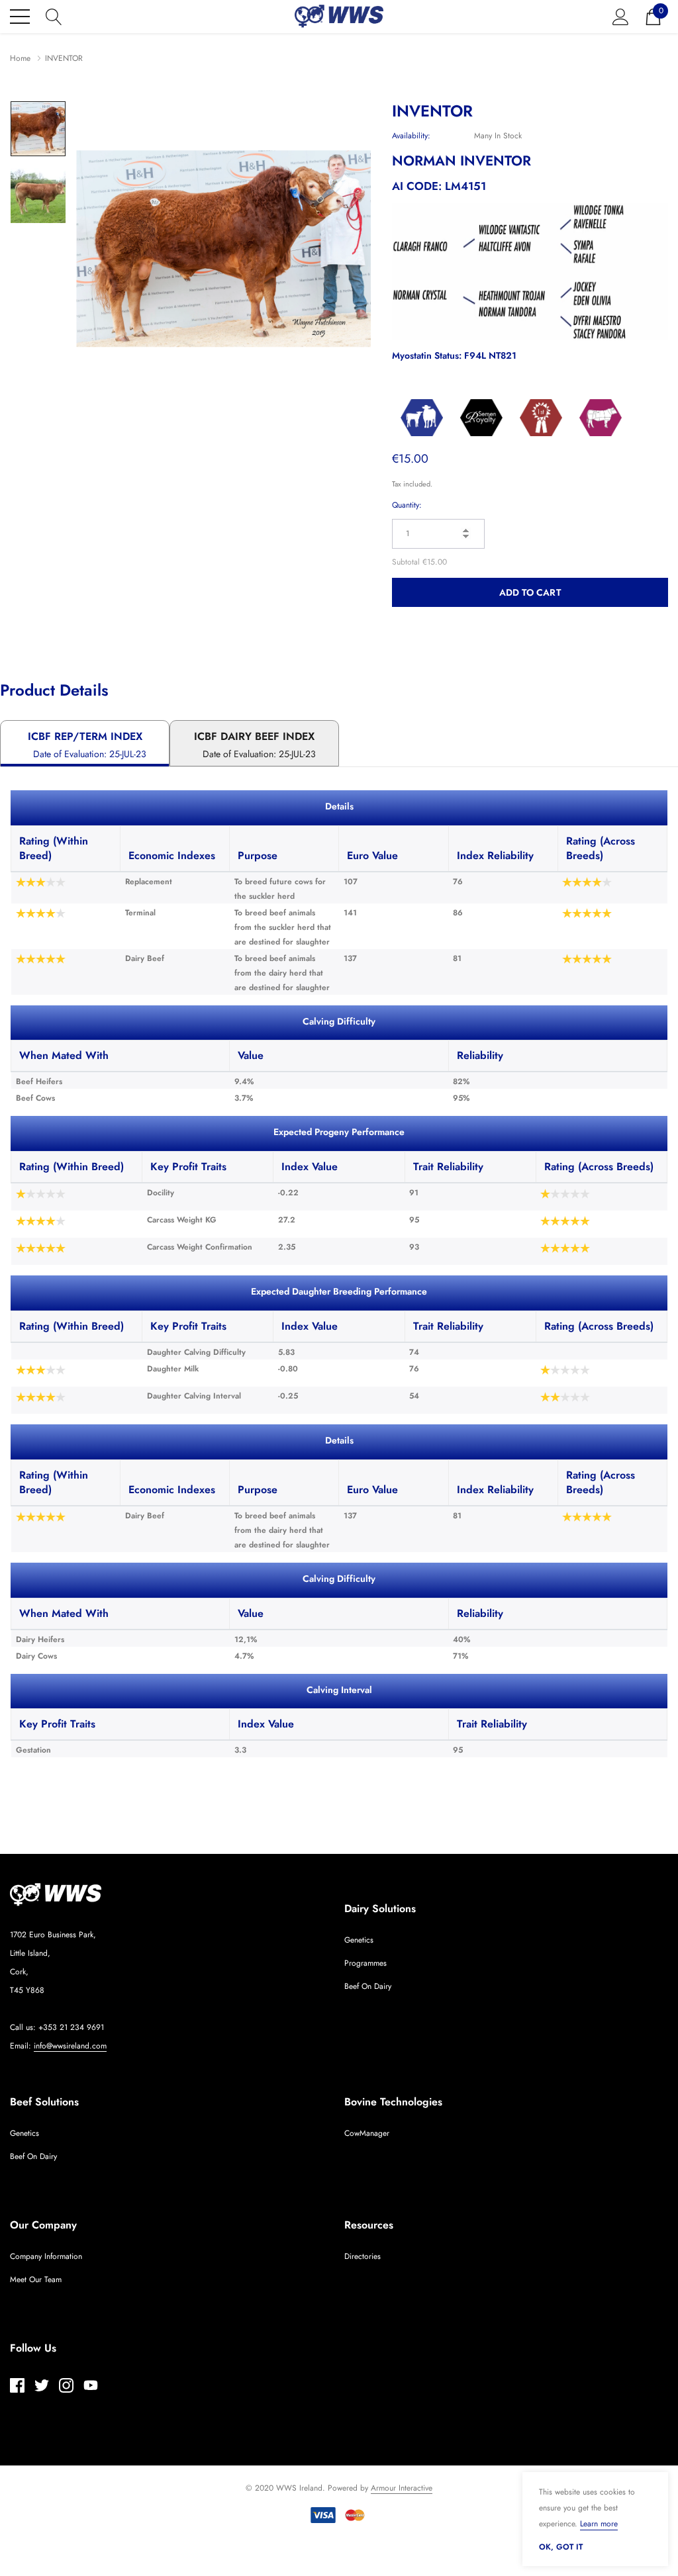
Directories (363, 2256)
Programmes (365, 1963)
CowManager (367, 2133)
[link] (38, 129)
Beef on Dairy (368, 1986)
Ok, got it (561, 2547)
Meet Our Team (36, 2279)
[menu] (20, 17)
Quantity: (407, 505)
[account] (621, 15)
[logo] (339, 16)
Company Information (46, 2256)
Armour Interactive (402, 2488)
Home (20, 58)
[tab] (85, 743)
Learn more (599, 2524)
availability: (411, 136)
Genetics (359, 1940)
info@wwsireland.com (70, 2046)
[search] (54, 15)
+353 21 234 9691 (71, 2027)
